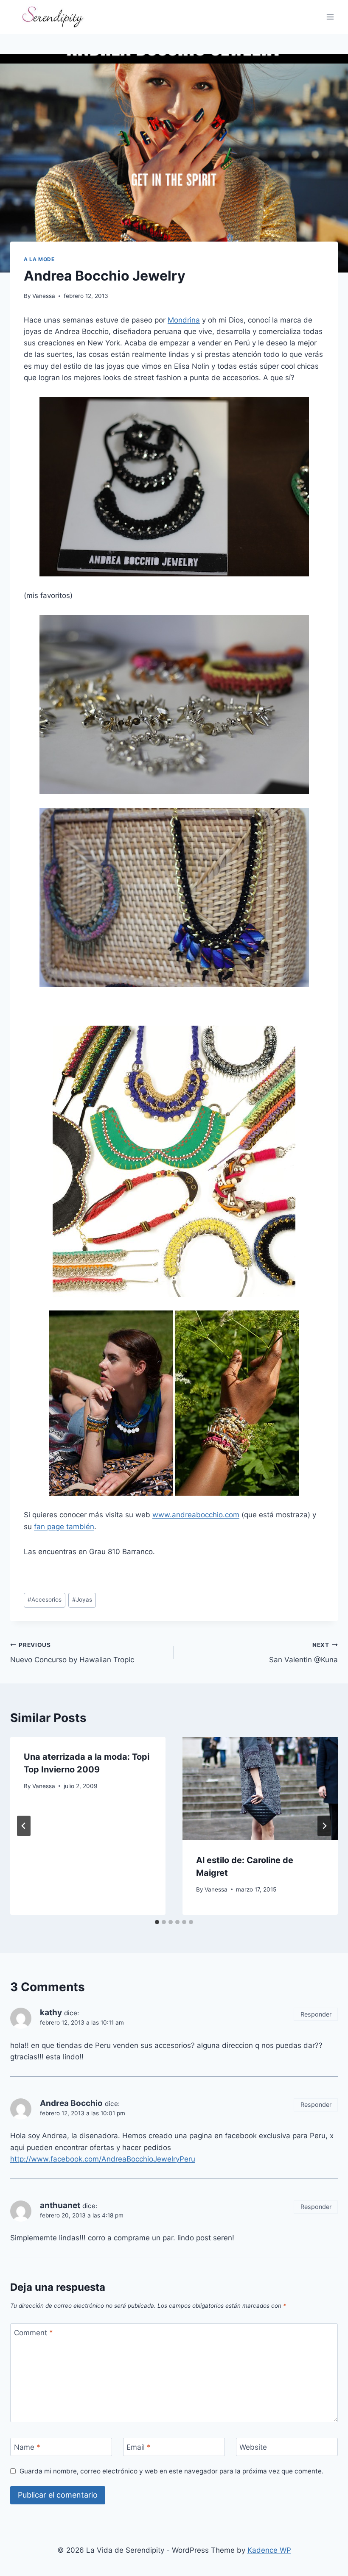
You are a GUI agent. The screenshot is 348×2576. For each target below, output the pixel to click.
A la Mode (39, 259)
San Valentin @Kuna (303, 1653)
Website (253, 2447)
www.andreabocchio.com (196, 1515)
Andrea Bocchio (71, 2103)
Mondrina (184, 320)
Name (27, 2447)
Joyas (82, 1600)
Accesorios (45, 1600)
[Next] (324, 1826)
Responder (316, 2014)
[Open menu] (330, 17)
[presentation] (260, 1789)
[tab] (157, 1922)
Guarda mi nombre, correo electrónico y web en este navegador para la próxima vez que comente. (171, 2471)
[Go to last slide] (24, 1826)
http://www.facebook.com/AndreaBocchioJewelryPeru (103, 2159)
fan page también (64, 1527)
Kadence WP (269, 2550)
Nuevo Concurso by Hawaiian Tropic (72, 1653)
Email (139, 2447)
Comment (34, 2333)
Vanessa (44, 296)
